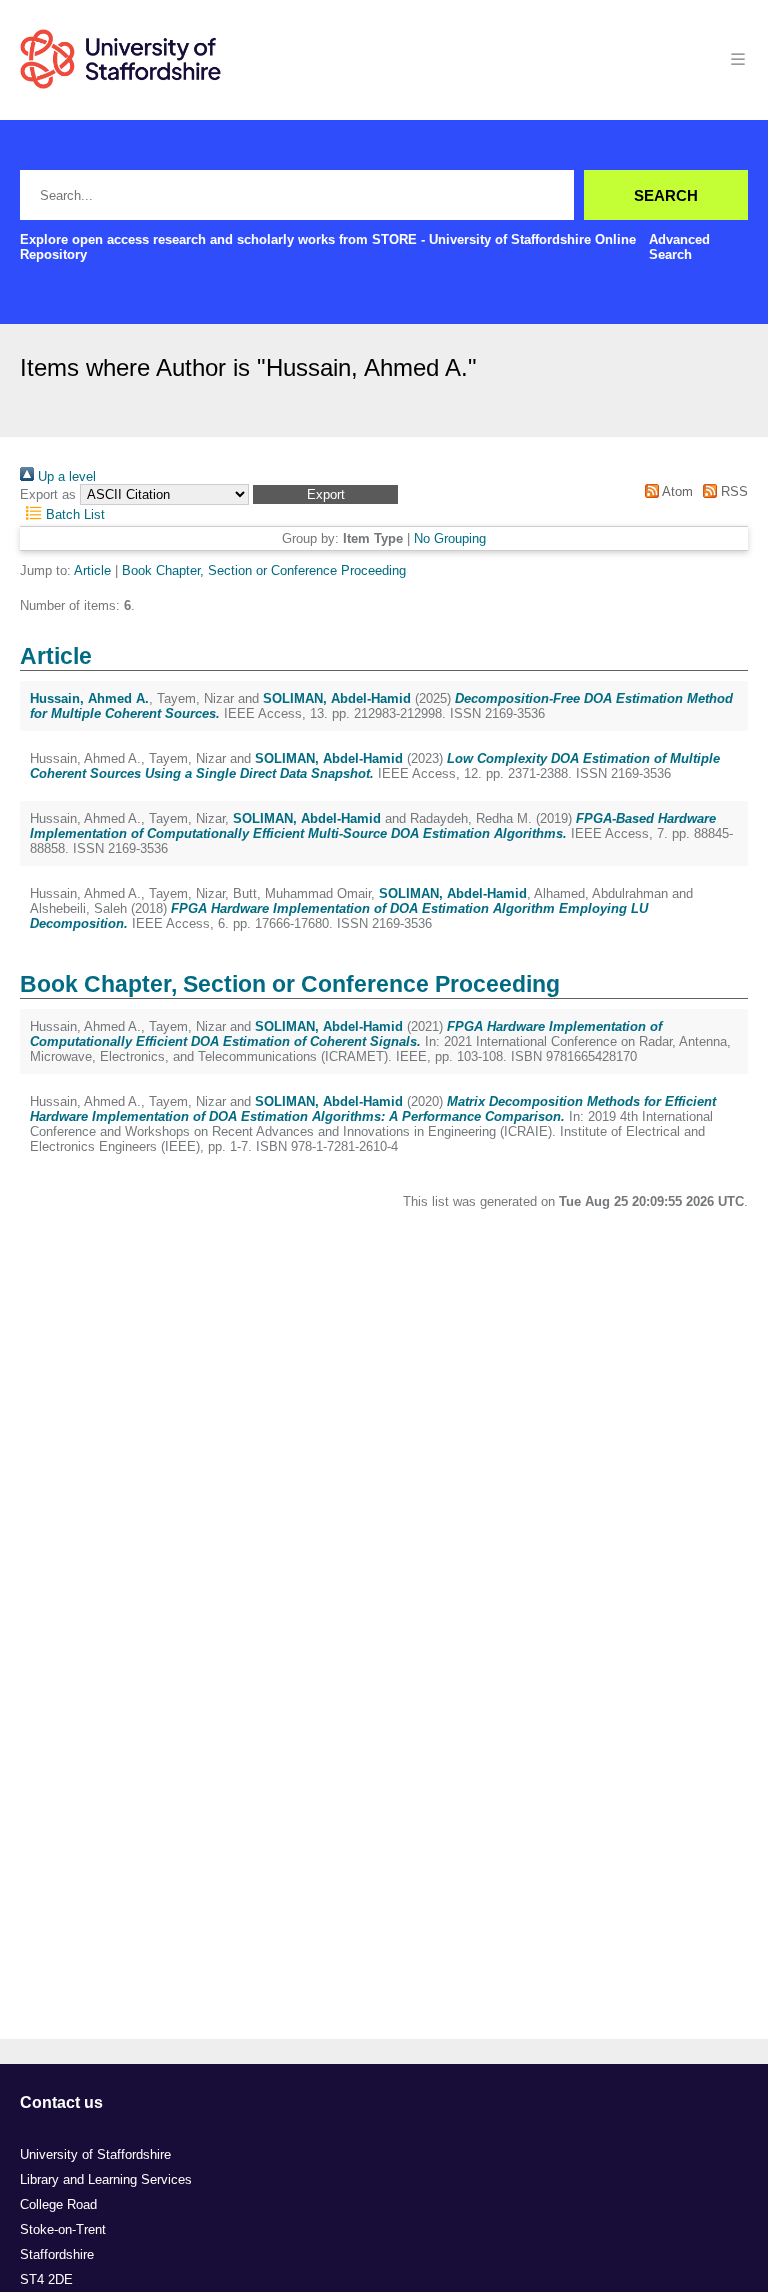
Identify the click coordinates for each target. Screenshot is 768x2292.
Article (92, 570)
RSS (732, 491)
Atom (675, 491)
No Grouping (450, 538)
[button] (325, 494)
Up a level (65, 476)
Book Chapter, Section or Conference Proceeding (264, 570)
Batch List (73, 514)
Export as (48, 494)
